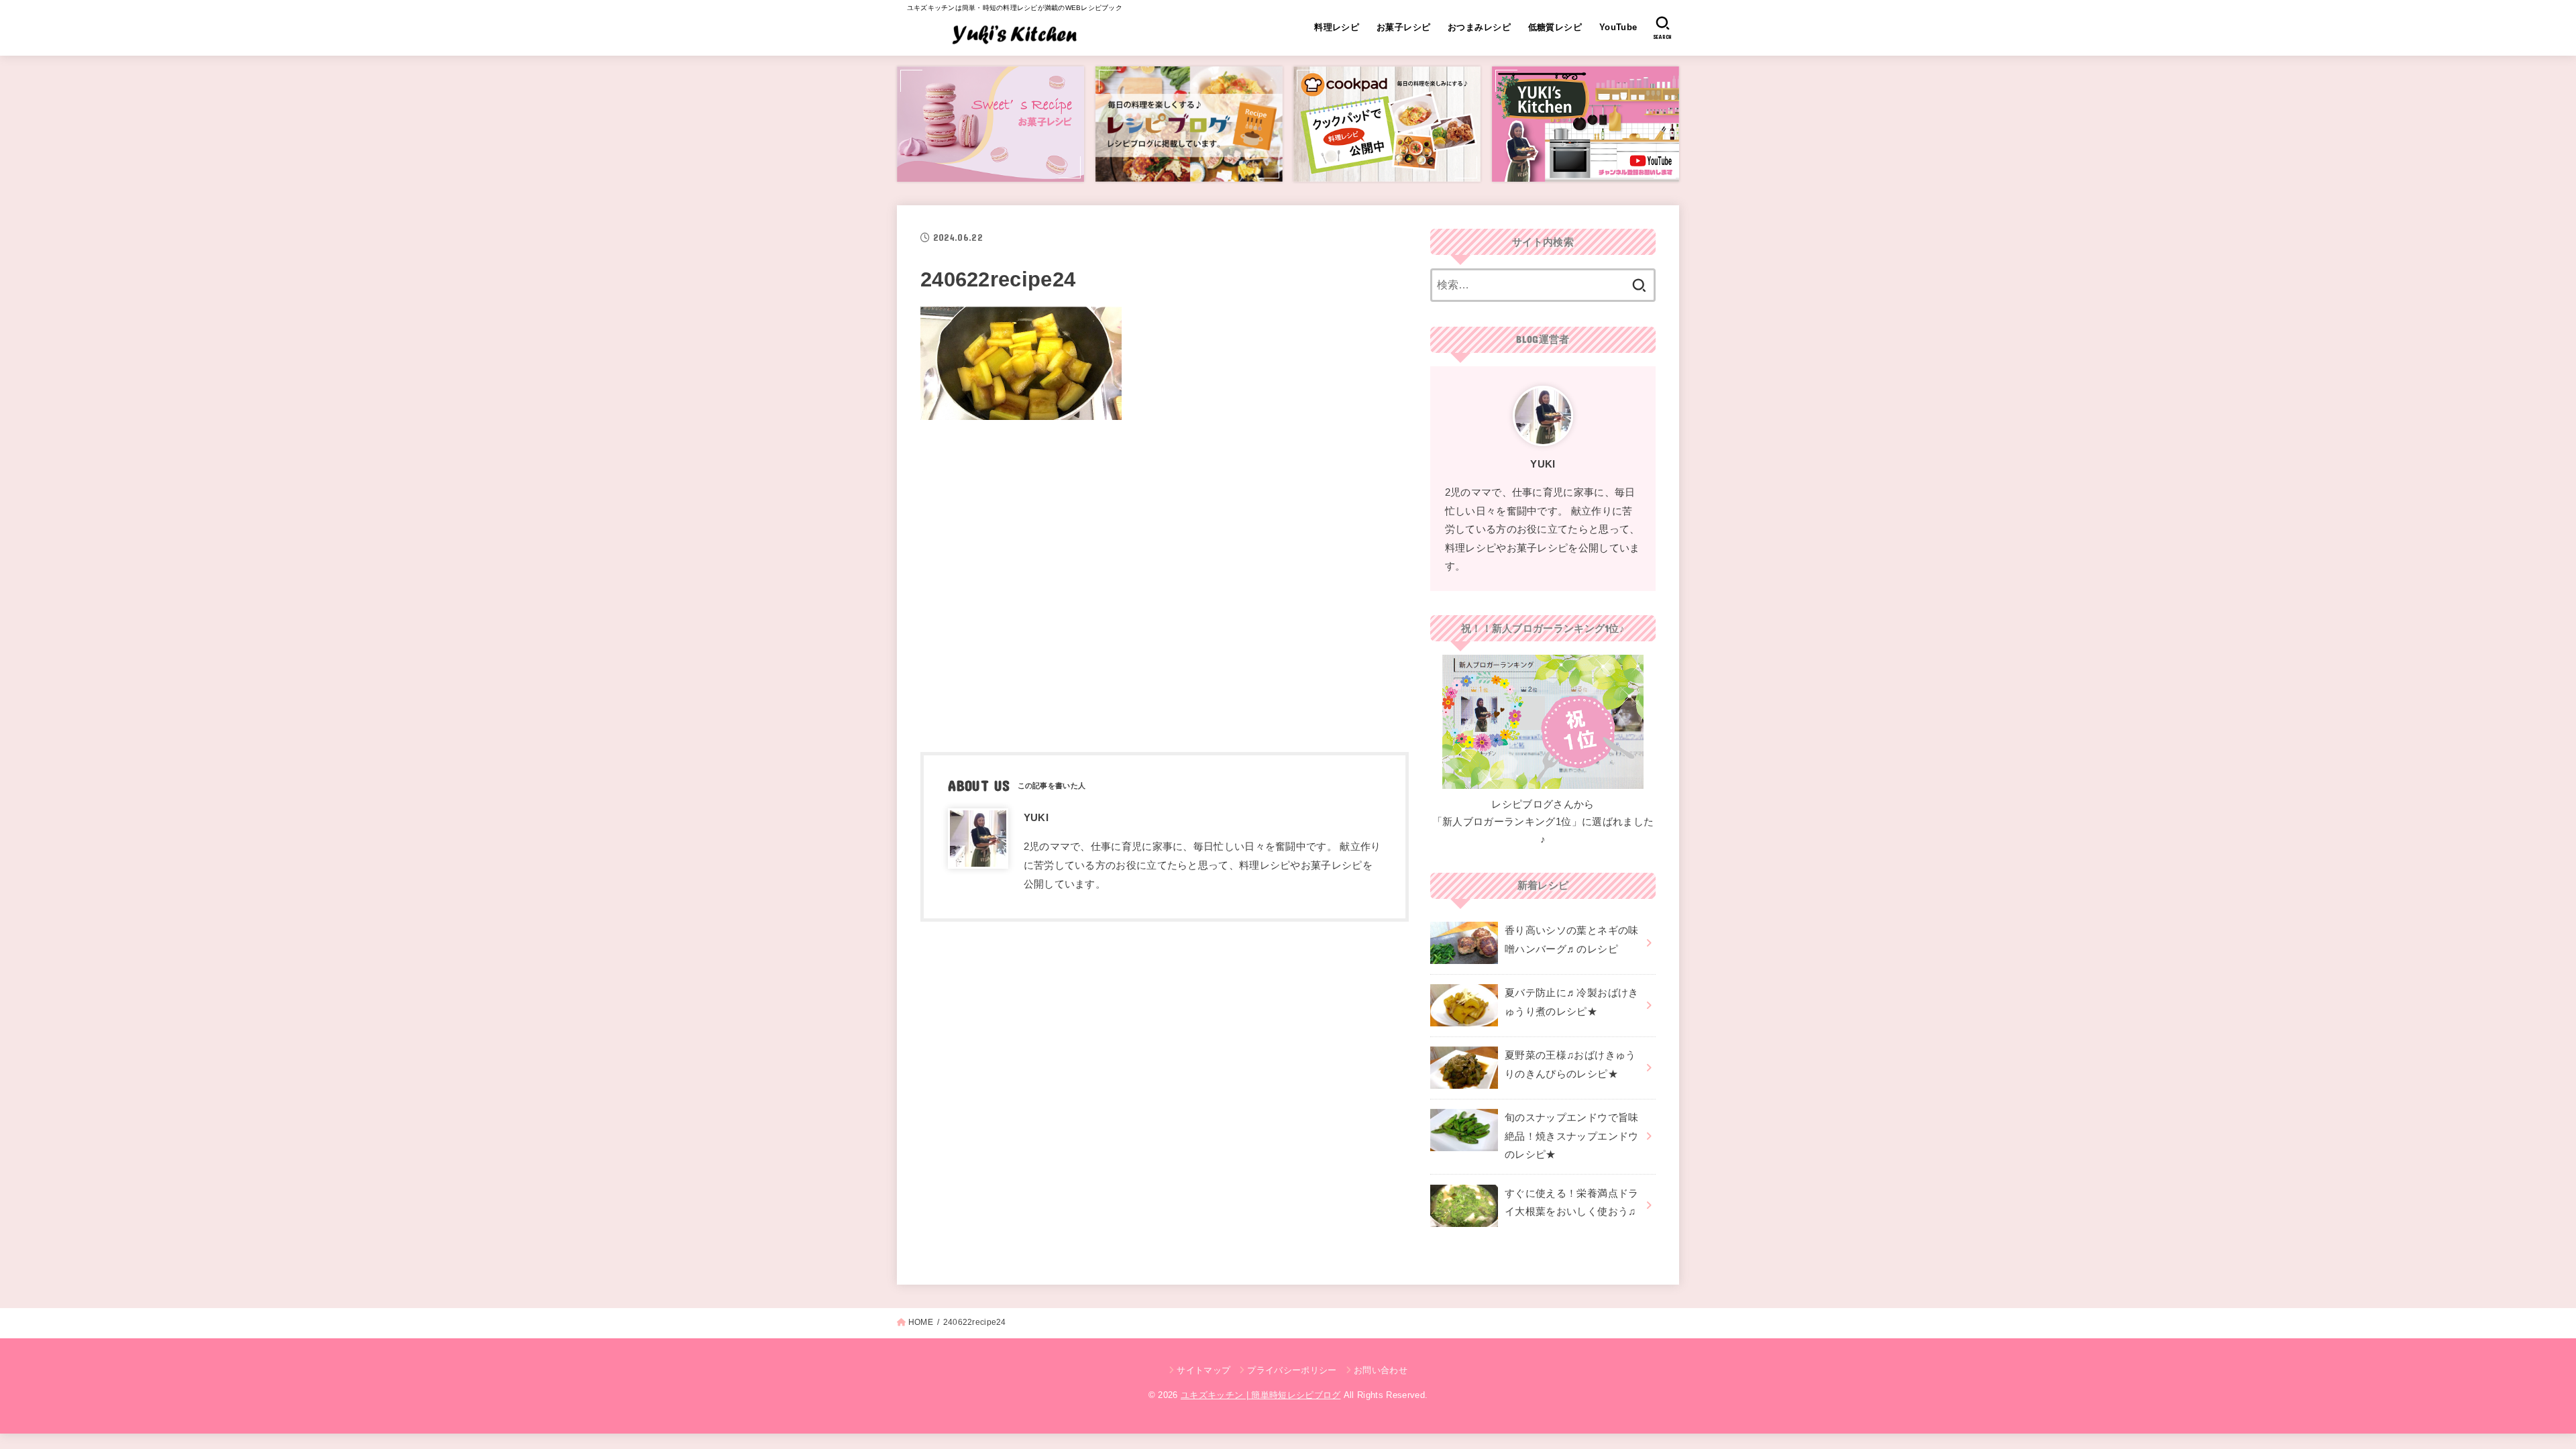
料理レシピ (1337, 27)
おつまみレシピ (1479, 27)
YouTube (1618, 27)
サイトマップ (1203, 1370)
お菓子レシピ (1403, 27)
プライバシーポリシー (1292, 1370)
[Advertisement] (1165, 582)
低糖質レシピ (1555, 27)
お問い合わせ (1381, 1370)
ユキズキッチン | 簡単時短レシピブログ (1261, 1395)
